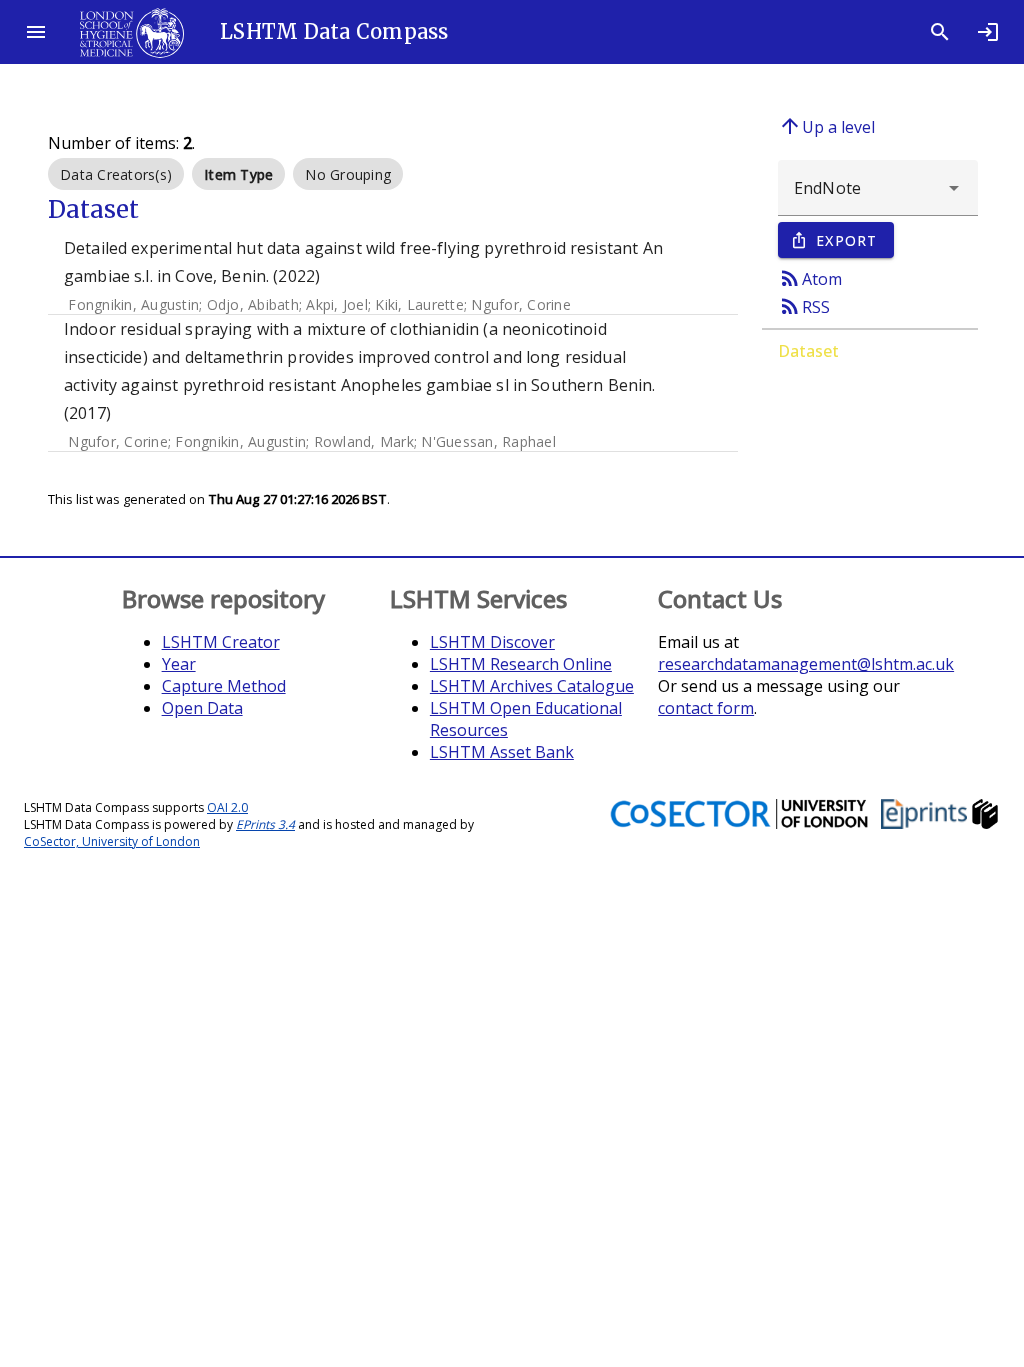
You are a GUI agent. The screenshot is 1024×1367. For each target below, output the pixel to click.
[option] (116, 174)
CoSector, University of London (112, 841)
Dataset (808, 351)
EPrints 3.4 (265, 824)
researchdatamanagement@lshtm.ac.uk (806, 664)
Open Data (202, 708)
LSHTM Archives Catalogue (532, 686)
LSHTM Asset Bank (502, 752)
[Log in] (988, 32)
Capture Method (224, 686)
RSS (804, 306)
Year (179, 664)
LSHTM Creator (221, 642)
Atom (810, 278)
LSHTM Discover (492, 642)
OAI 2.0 (227, 807)
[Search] (940, 32)
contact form (706, 708)
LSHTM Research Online (521, 664)
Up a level (826, 126)
